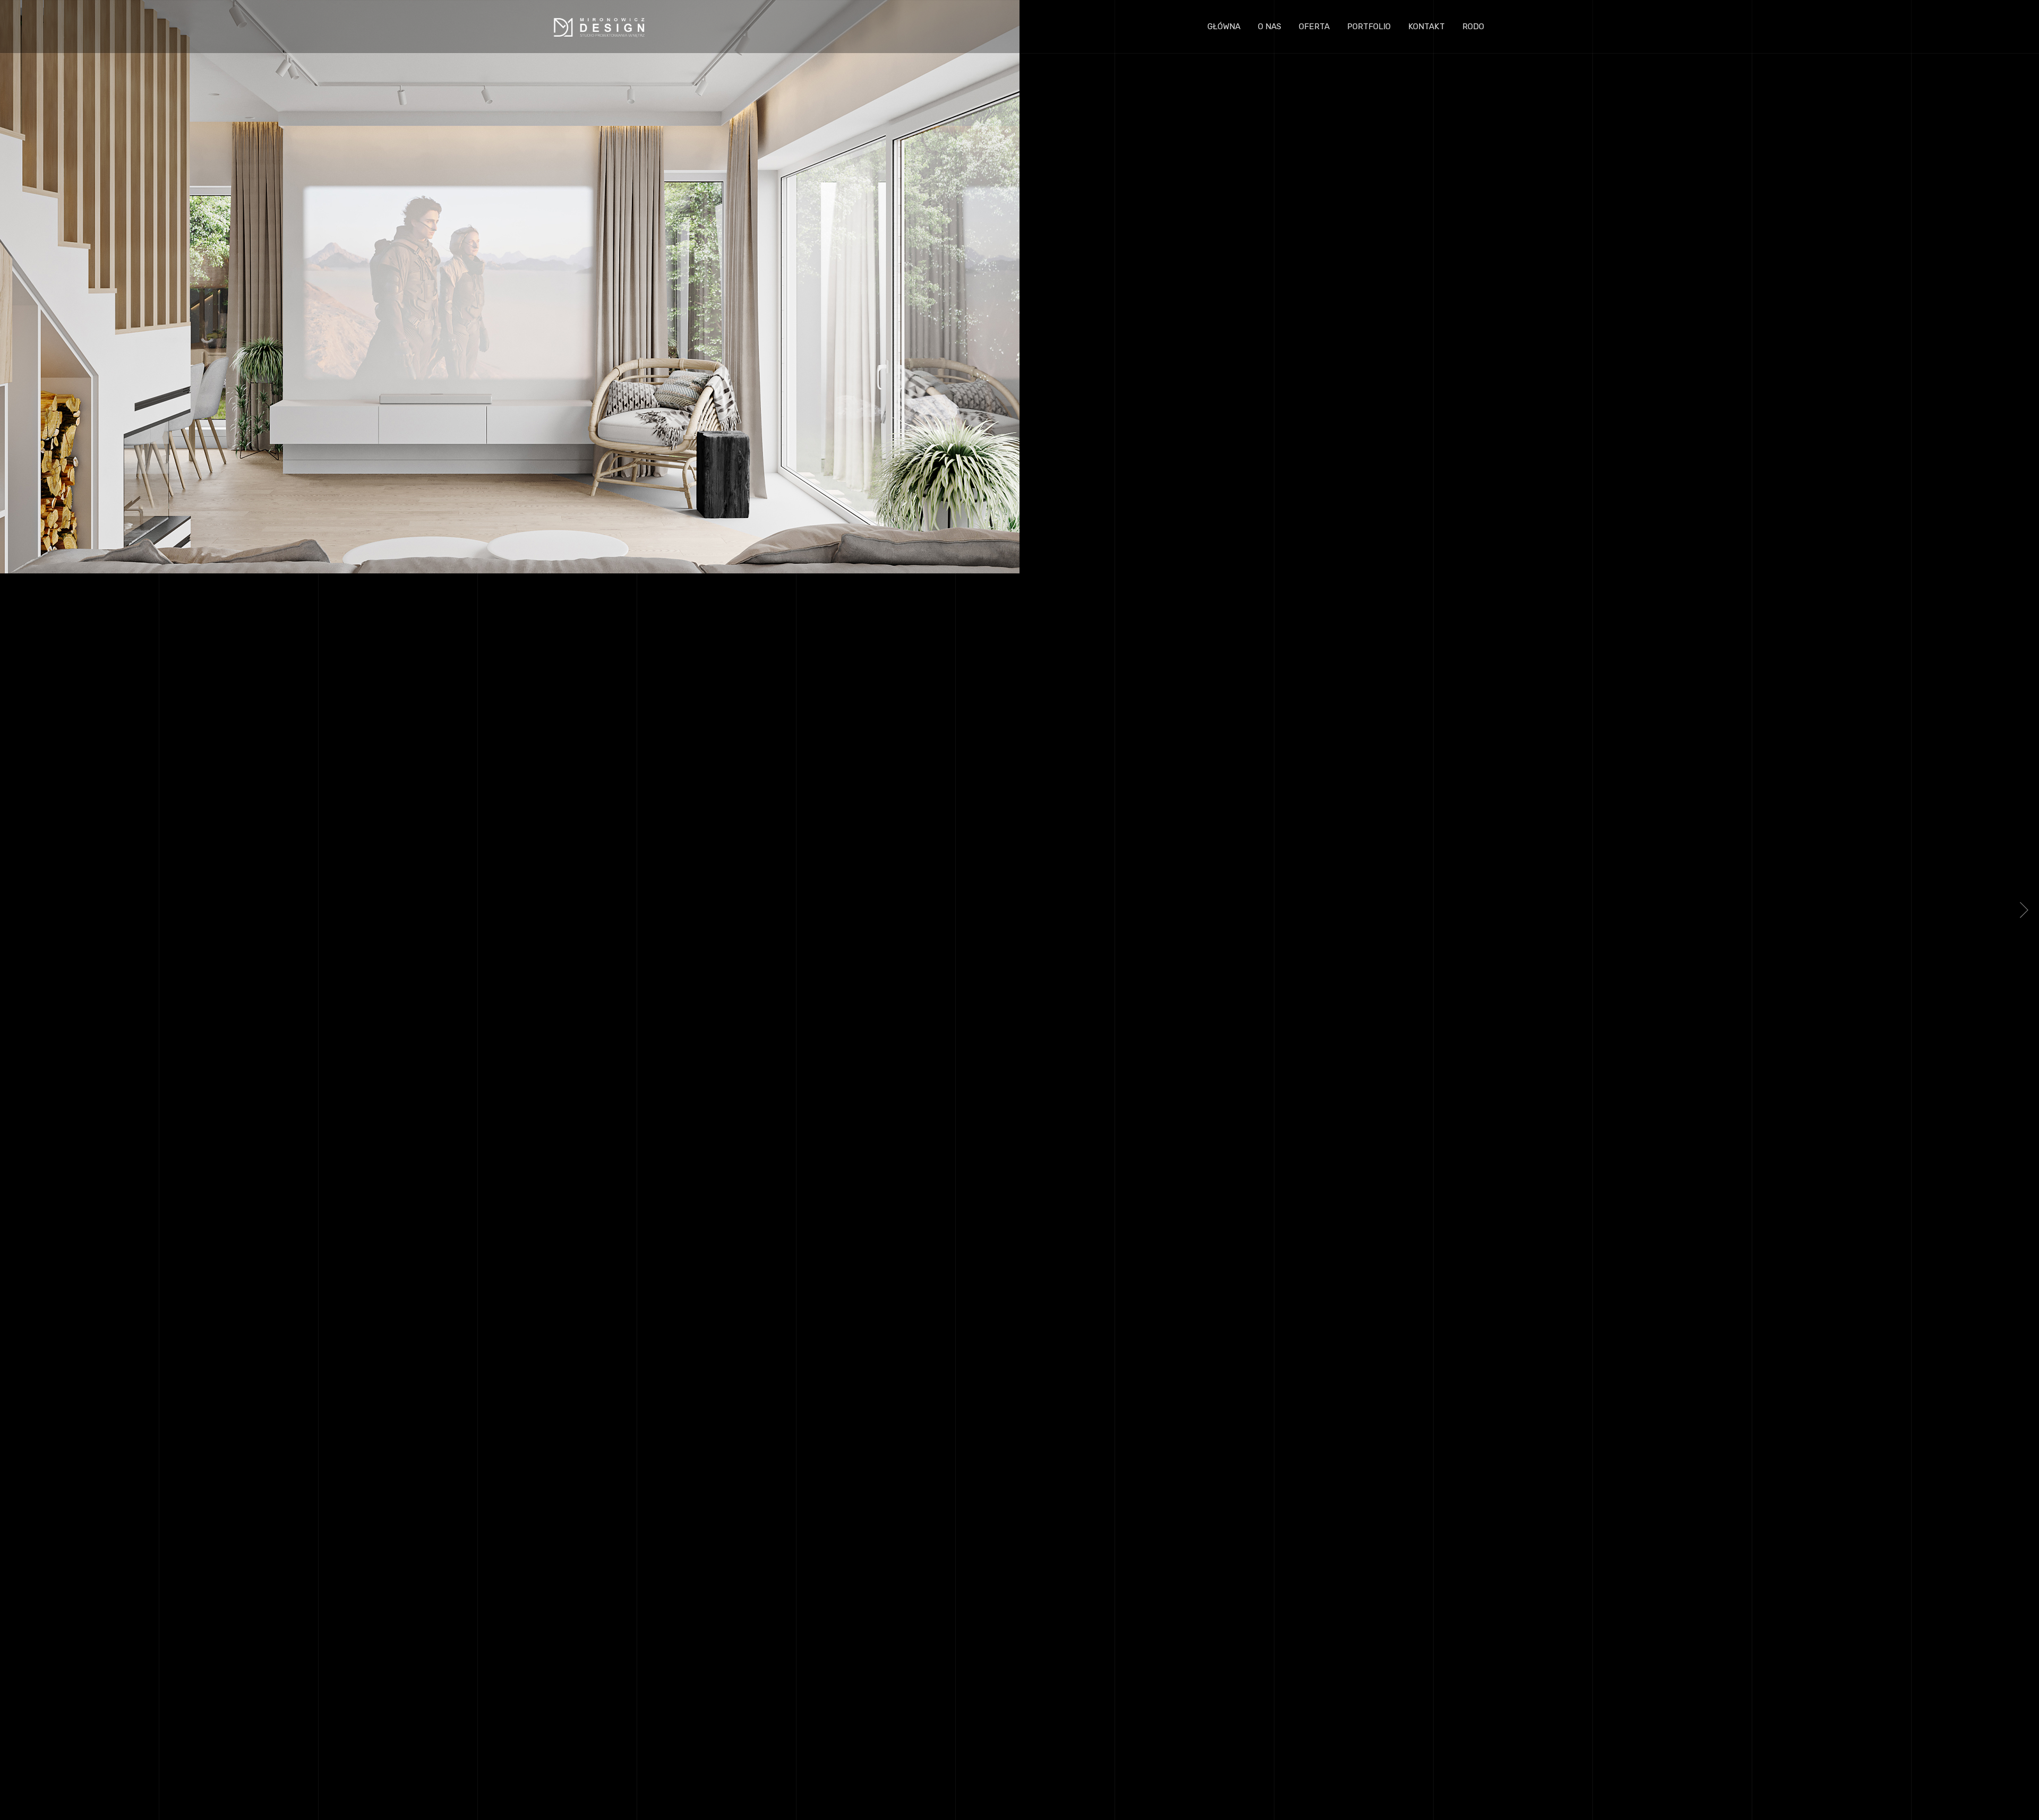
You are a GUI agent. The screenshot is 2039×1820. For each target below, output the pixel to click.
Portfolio (1369, 27)
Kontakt (1427, 27)
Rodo (1473, 27)
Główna (1224, 27)
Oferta (1314, 27)
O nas (1270, 27)
